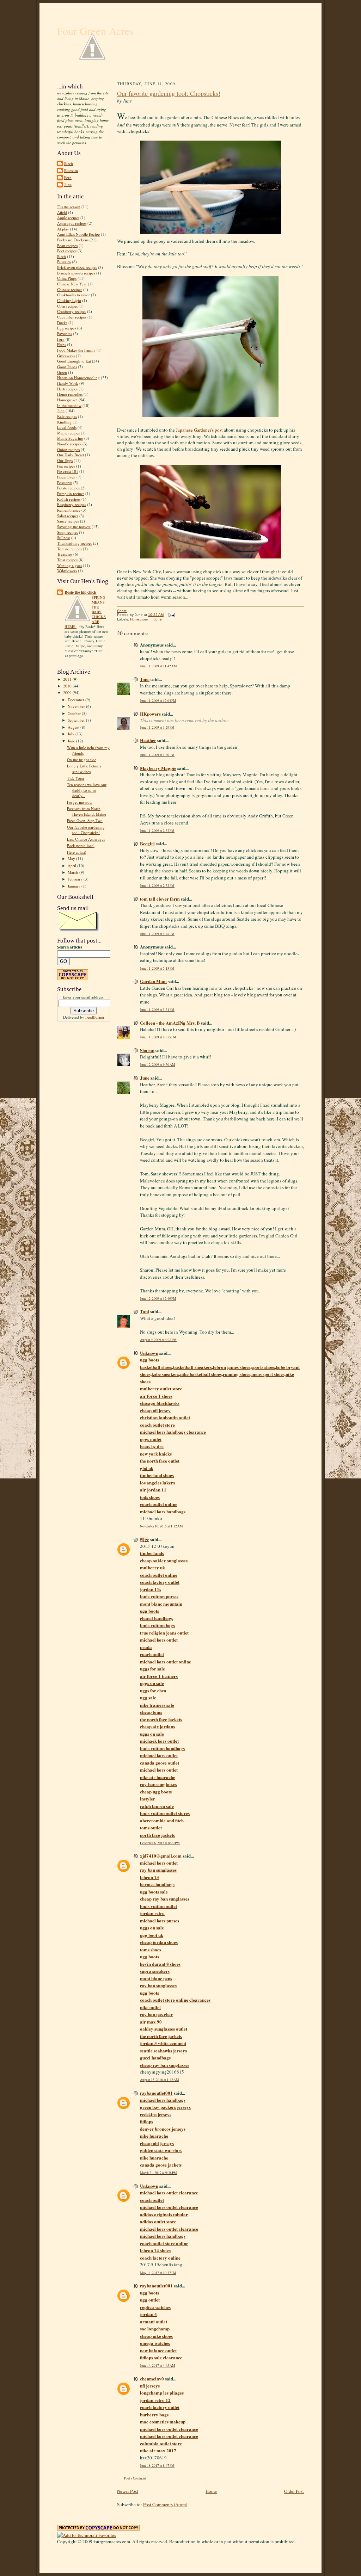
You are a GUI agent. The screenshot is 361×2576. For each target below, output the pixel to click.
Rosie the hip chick (80, 592)
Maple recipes (68, 433)
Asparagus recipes (72, 223)
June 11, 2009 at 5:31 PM (157, 1010)
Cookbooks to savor (74, 295)
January (75, 886)
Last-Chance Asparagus (86, 839)
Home (211, 2491)
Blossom (71, 170)
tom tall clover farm (160, 899)
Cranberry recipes (72, 311)
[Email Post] (171, 615)
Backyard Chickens (73, 240)
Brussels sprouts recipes (76, 273)
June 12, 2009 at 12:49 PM (158, 1299)
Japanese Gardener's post (199, 430)
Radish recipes (69, 499)
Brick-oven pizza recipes (77, 267)
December (77, 700)
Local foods (67, 427)
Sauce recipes (68, 521)
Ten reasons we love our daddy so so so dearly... (87, 790)
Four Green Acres (96, 31)
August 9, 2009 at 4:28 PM (158, 1340)
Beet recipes (67, 251)
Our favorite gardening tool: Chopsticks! (86, 830)
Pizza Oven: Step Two (85, 820)
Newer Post (128, 2491)
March (74, 872)
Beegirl (147, 843)
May (72, 858)
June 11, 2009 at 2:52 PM (157, 886)
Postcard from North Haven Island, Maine (87, 811)
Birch (69, 163)
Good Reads (67, 367)
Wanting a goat (69, 565)
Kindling (64, 422)
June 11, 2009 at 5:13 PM (157, 968)
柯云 (145, 1539)
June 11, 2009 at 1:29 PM (157, 727)
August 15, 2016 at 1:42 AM (160, 2080)
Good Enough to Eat (74, 361)
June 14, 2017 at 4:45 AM (158, 2365)
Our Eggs (65, 460)
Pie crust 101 (68, 471)
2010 (68, 686)
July (72, 734)
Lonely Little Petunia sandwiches (84, 769)
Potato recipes (68, 488)
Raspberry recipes (72, 504)
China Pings (67, 278)
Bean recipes (67, 245)
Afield (62, 212)
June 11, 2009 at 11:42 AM (158, 666)
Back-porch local (81, 845)
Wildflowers (67, 571)
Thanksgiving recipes (75, 543)
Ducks (62, 323)
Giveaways (66, 356)
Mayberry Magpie (158, 768)
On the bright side (82, 759)
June (68, 184)
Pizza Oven (66, 477)
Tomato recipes (69, 549)
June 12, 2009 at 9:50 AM (158, 1065)
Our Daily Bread (71, 455)
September (77, 720)
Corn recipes (67, 306)
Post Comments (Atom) (165, 2504)
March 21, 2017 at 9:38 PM (158, 2173)
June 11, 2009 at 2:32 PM (157, 831)
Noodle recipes (69, 444)
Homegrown (67, 400)
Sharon (147, 1050)
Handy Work (68, 383)
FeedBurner (95, 1017)
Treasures (65, 554)
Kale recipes (67, 416)
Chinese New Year (72, 284)
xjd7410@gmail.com (161, 1856)
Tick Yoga (75, 778)
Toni (145, 1311)
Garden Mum (153, 981)
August (74, 727)
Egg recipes (67, 328)
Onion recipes (68, 449)
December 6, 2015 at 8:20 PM (160, 1843)
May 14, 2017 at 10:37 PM (158, 2273)
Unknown (149, 1353)
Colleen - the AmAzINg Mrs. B (170, 1023)
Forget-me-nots (79, 802)
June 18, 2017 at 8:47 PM (157, 2466)
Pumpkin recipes (71, 493)
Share (122, 611)
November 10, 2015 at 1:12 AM (161, 1526)
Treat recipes (67, 560)
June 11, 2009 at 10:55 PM (158, 1037)
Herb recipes (67, 389)
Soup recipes (68, 532)
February (76, 879)
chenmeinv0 (152, 2379)
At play (63, 229)
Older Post (294, 2491)
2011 (68, 679)
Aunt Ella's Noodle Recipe (78, 234)
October (75, 713)
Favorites (65, 333)
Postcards (65, 483)
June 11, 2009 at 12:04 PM (158, 701)
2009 (68, 693)
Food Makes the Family (76, 350)
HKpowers (150, 714)
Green (62, 372)
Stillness (64, 538)
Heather (148, 740)
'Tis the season (69, 207)
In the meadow (69, 405)
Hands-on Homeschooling (78, 378)
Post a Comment (135, 2478)
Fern (68, 177)
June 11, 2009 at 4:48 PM (157, 934)
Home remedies (70, 394)
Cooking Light (69, 300)
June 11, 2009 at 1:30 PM (157, 755)
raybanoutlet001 (156, 2093)
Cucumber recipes (72, 317)
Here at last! (77, 852)
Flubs (62, 344)
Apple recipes (68, 218)
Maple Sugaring (70, 438)
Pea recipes (66, 466)
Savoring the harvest (74, 527)
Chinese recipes (70, 289)
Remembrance (69, 510)
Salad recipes (68, 516)
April (72, 866)
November (77, 706)
